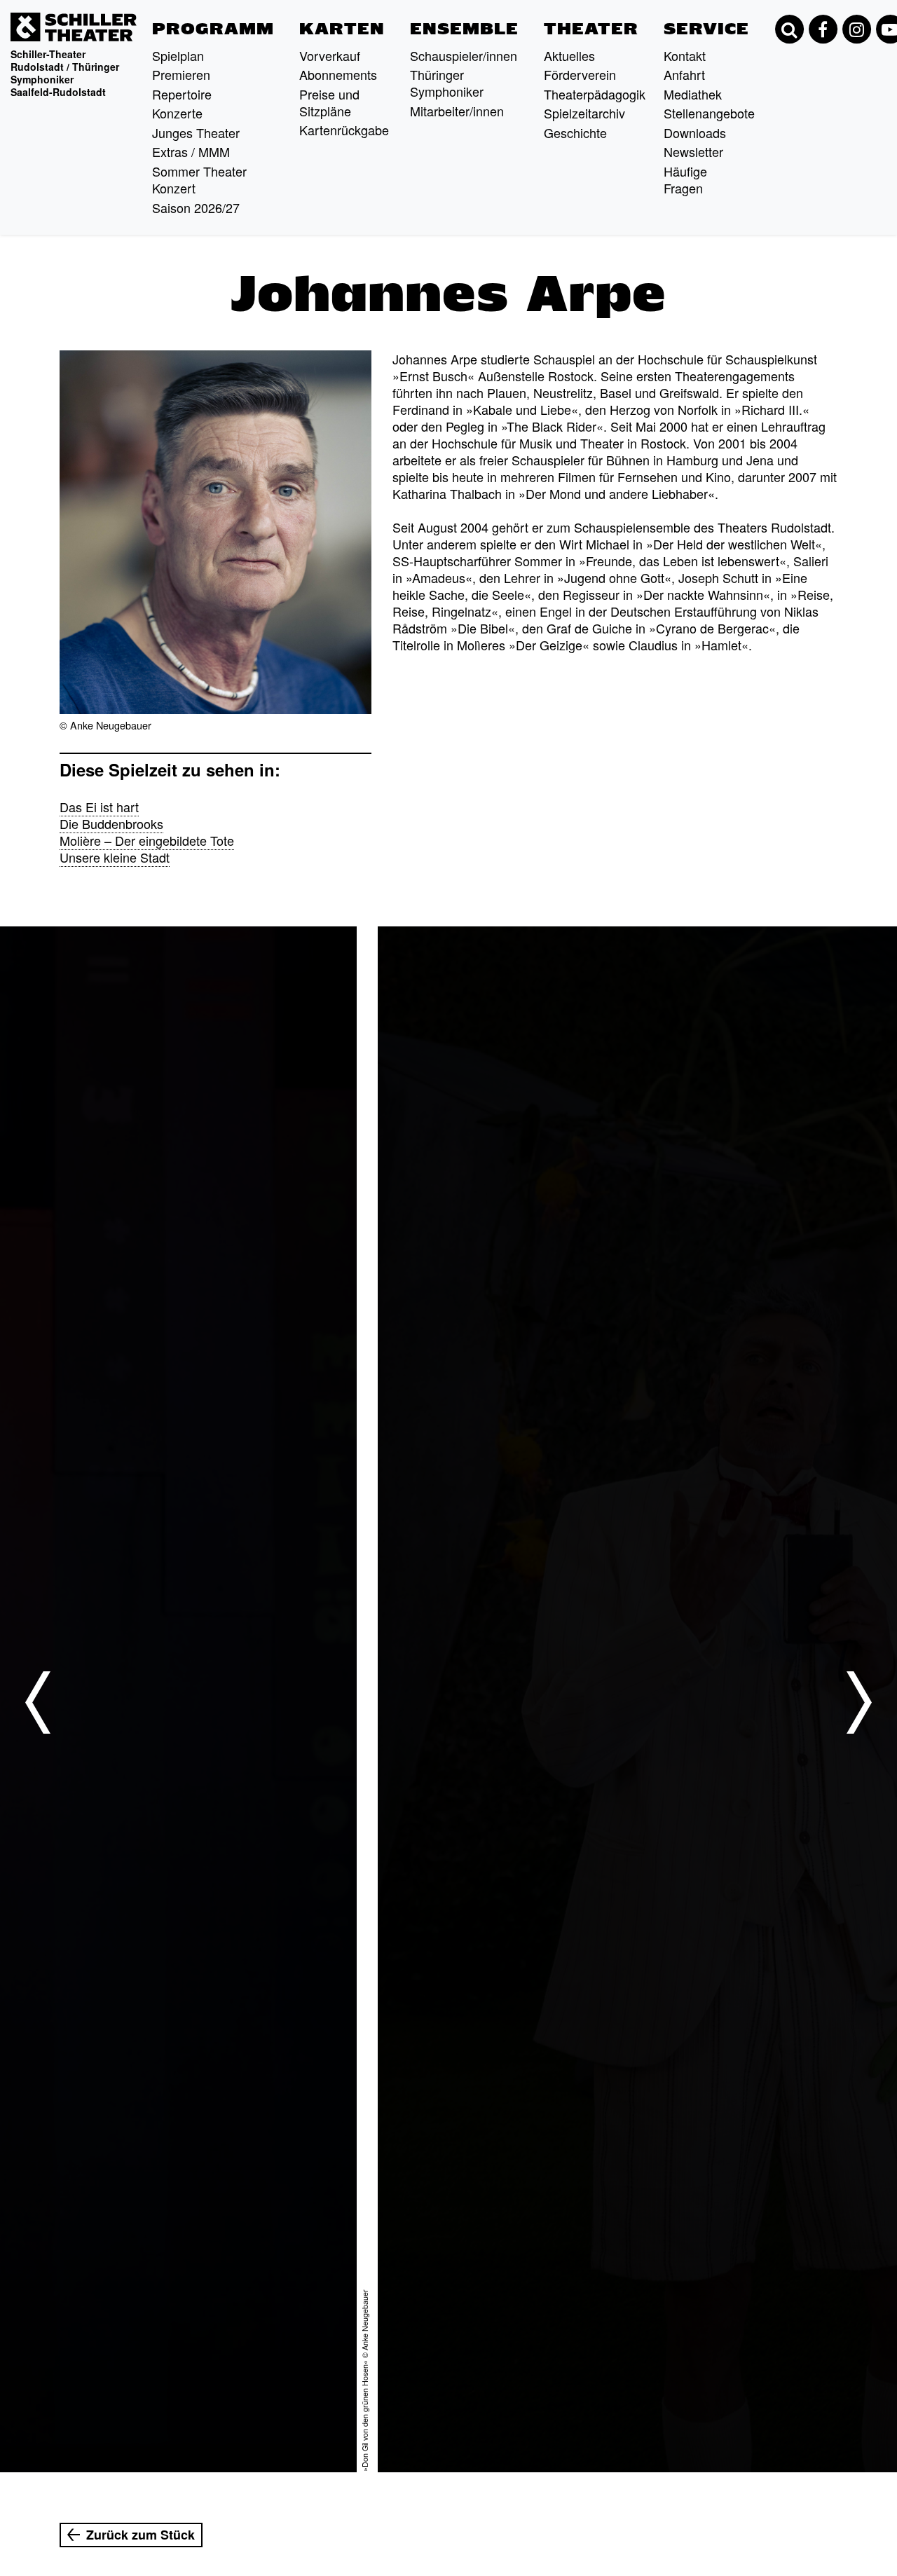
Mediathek (693, 94)
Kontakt (685, 55)
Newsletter (693, 151)
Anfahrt (684, 74)
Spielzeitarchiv (584, 113)
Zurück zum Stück (141, 2535)
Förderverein (580, 74)
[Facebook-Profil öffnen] (823, 29)
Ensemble (464, 29)
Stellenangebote (709, 113)
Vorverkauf (330, 55)
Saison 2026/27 (196, 207)
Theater (591, 29)
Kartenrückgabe (344, 130)
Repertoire (182, 94)
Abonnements (338, 74)
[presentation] (38, 1702)
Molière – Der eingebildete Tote (147, 840)
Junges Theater (196, 132)
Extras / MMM (191, 151)
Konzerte (177, 113)
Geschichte (575, 132)
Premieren (181, 74)
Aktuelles (569, 55)
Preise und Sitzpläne (329, 102)
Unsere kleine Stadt (115, 857)
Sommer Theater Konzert (199, 179)
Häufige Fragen (685, 179)
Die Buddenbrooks (111, 823)
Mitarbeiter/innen (457, 111)
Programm (213, 29)
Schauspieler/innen (464, 55)
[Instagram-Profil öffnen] (856, 29)
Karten (342, 29)
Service (706, 29)
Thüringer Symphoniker (447, 83)
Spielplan (178, 55)
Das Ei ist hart (99, 807)
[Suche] (789, 29)
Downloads (695, 132)
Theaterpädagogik (595, 94)
